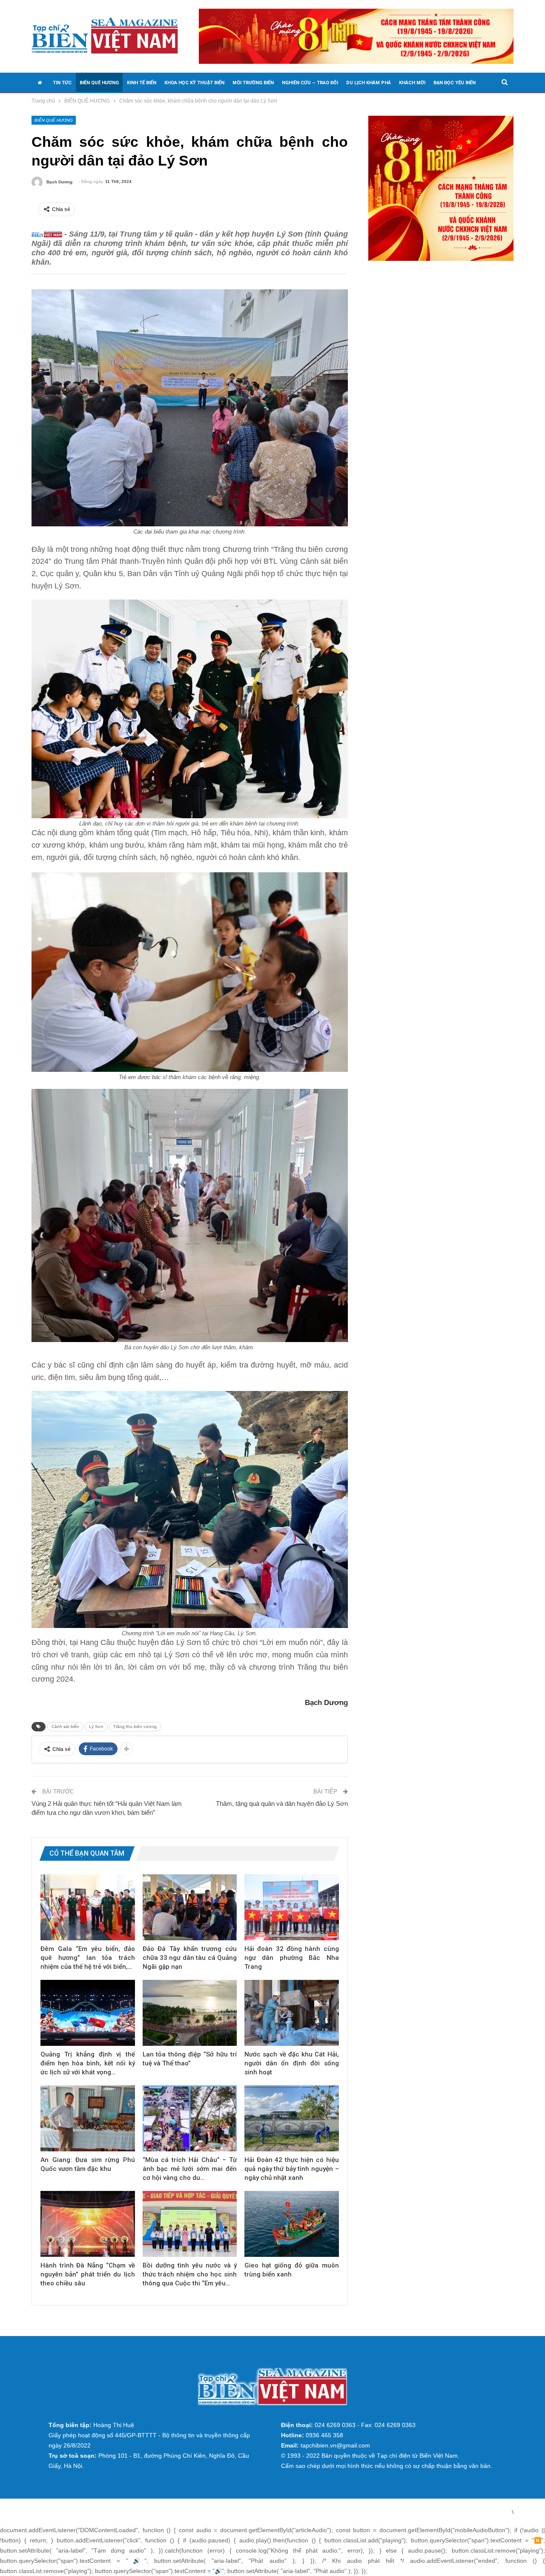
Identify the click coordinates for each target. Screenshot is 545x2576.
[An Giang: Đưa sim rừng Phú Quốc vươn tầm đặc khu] (88, 2118)
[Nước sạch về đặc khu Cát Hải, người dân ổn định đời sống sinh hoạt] (292, 2013)
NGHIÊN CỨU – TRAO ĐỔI (310, 83)
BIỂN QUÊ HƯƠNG (99, 83)
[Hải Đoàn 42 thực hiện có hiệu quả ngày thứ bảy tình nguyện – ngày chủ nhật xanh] (292, 2118)
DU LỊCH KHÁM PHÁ (369, 83)
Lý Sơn (96, 1726)
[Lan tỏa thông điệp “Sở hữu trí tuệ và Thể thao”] (190, 2013)
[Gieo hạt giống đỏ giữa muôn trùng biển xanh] (292, 2224)
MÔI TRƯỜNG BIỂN (253, 83)
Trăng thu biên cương (135, 1726)
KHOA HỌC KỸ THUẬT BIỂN (194, 83)
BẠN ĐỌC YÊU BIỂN (455, 83)
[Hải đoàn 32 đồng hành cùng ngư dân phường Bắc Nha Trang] (292, 1907)
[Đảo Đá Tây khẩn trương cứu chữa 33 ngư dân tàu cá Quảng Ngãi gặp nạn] (190, 1907)
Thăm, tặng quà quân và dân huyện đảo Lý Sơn (282, 1803)
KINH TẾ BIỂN (142, 83)
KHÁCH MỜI (412, 83)
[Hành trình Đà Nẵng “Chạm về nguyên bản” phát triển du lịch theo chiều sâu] (88, 2224)
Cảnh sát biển (65, 1726)
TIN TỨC (62, 83)
